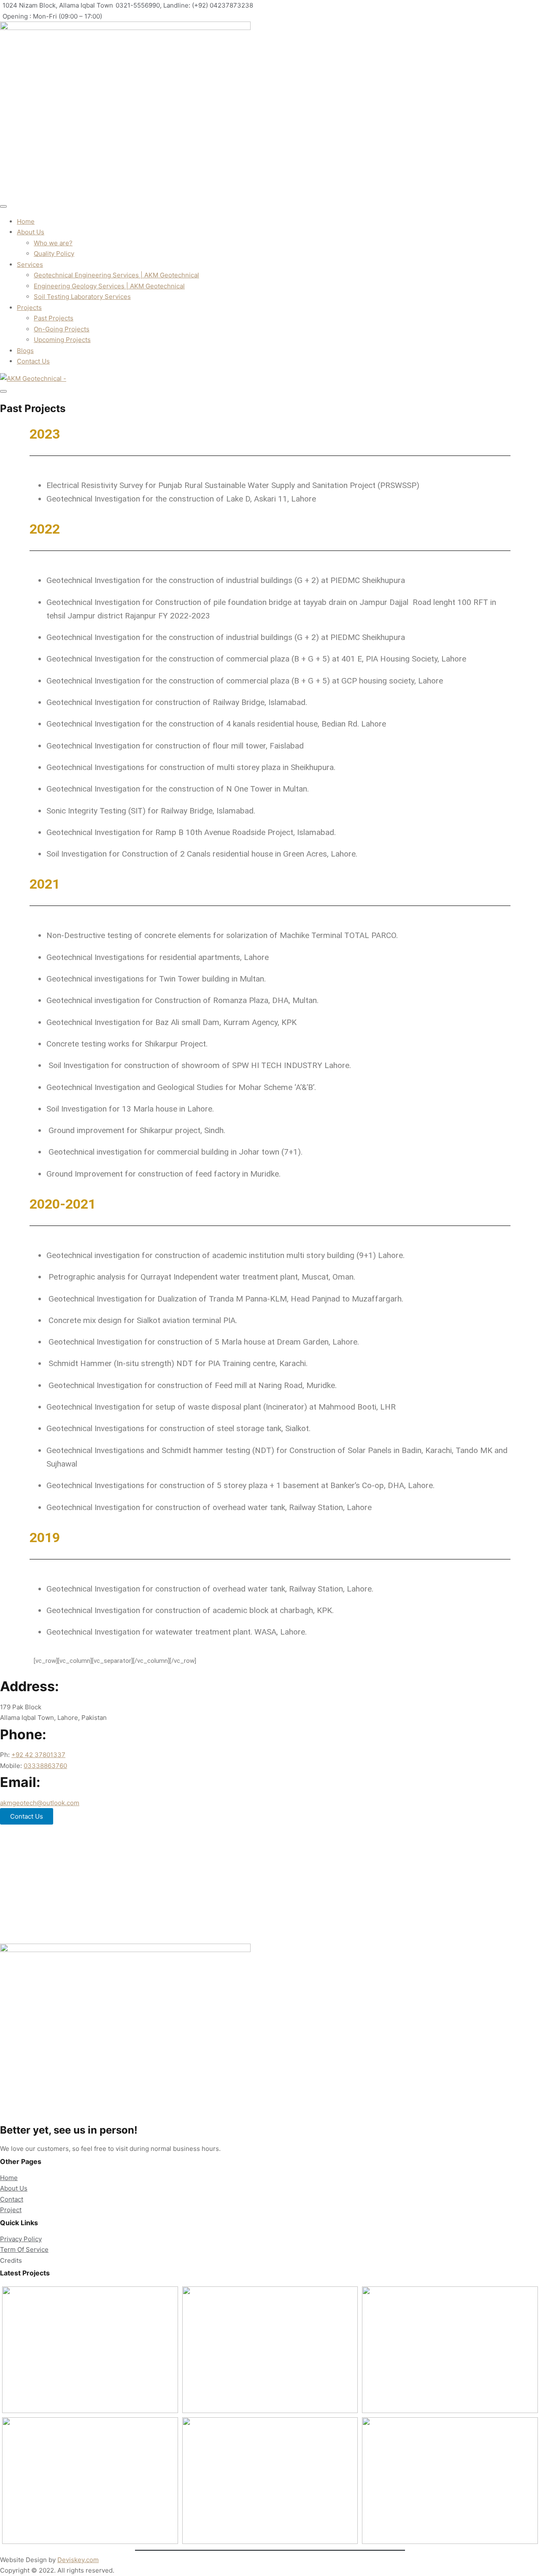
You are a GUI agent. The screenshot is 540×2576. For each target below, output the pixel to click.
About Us (31, 232)
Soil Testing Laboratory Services (82, 297)
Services (30, 264)
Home (26, 221)
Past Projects (54, 318)
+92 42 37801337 (38, 1755)
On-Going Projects (62, 329)
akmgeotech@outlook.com (40, 1803)
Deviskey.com (78, 2560)
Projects (29, 308)
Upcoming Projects (62, 340)
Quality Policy (54, 254)
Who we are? (53, 243)
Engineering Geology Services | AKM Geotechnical (109, 286)
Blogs (25, 351)
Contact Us (33, 361)
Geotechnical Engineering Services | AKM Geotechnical (116, 275)
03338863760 (45, 1766)
